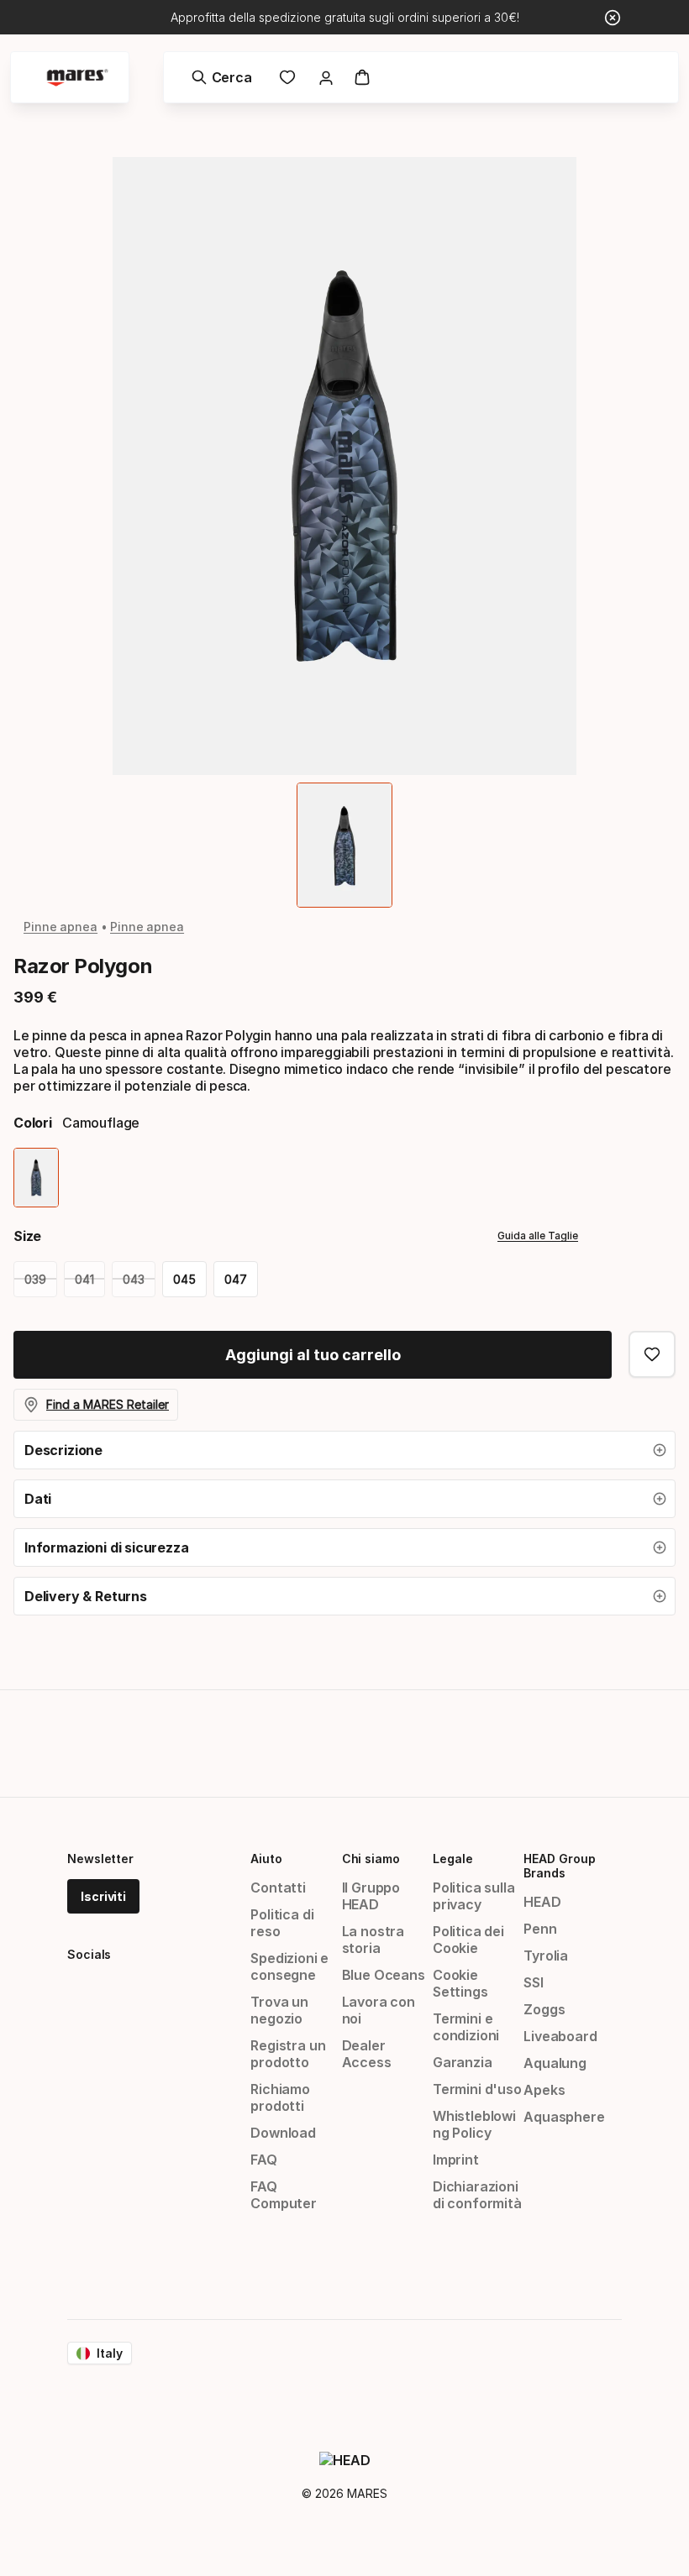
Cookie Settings (460, 1983)
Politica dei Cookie (468, 1940)
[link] (287, 77)
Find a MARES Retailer (108, 1404)
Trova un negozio (279, 2010)
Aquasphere (564, 2117)
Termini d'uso (477, 2089)
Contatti (278, 1887)
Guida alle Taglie (538, 1236)
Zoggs (544, 2009)
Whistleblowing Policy (474, 2124)
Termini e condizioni (466, 2027)
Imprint (456, 2160)
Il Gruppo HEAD (371, 1896)
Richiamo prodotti (280, 2097)
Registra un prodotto (288, 2054)
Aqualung (555, 2063)
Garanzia (463, 2062)
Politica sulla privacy (474, 1896)
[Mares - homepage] (77, 78)
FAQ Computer (284, 2195)
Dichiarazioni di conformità (477, 2195)
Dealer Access (367, 2054)
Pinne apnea (60, 927)
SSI (533, 1982)
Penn (540, 1929)
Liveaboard (560, 2036)
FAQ (263, 2160)
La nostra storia (373, 1940)
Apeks (544, 2090)
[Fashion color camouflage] (36, 1178)
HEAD (542, 1902)
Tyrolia (546, 1956)
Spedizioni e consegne (289, 1966)
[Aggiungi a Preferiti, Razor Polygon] (652, 1354)
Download (283, 2133)
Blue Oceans (384, 1975)
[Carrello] (362, 77)
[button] (344, 1450)
